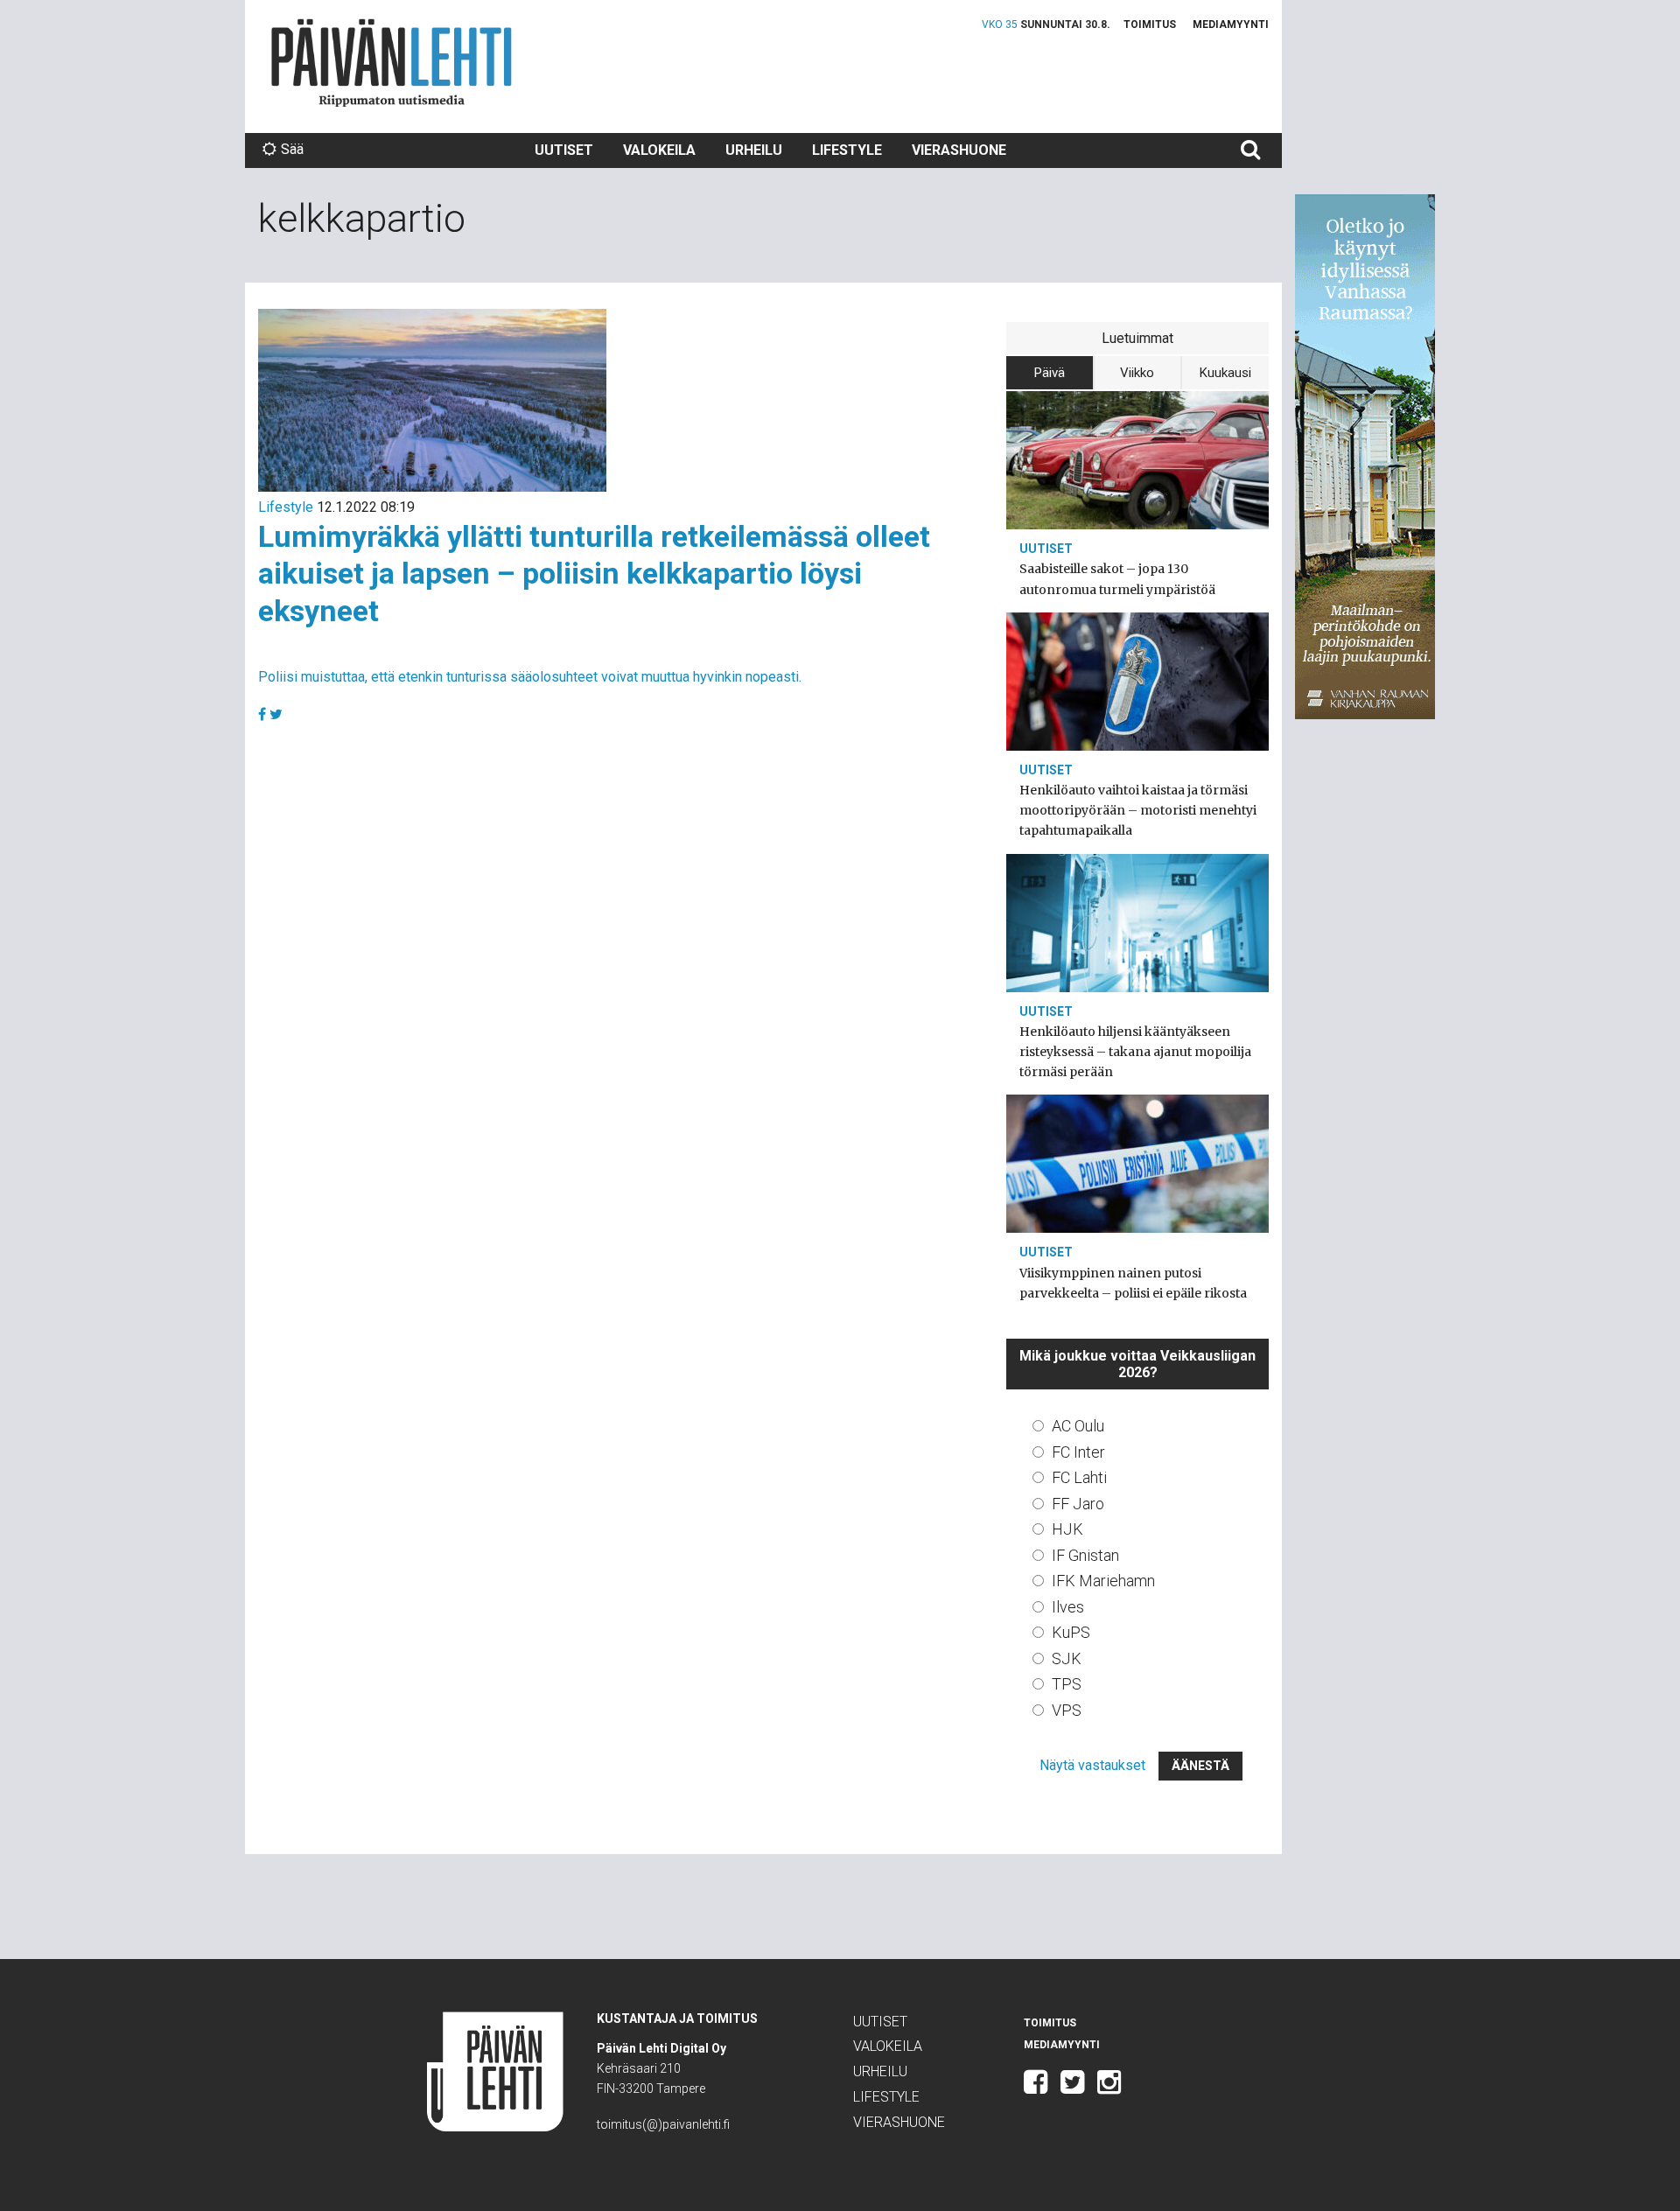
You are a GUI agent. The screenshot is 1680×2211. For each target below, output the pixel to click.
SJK (1067, 1658)
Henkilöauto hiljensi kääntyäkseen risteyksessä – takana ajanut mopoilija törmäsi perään (1135, 1052)
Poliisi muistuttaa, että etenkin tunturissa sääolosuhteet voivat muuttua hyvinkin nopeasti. (530, 677)
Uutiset (564, 150)
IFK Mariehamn (1103, 1581)
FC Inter (1078, 1452)
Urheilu (754, 150)
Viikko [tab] (1137, 373)
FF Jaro (1078, 1504)
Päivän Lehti (392, 63)
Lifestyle (847, 150)
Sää (292, 149)
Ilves (1068, 1607)
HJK (1067, 1529)
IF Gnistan (1085, 1555)
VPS (1067, 1710)
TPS (1067, 1684)
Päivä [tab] (1050, 373)
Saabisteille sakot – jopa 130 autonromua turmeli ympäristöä (1117, 579)
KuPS (1071, 1632)
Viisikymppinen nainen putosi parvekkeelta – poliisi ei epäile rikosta (1133, 1283)
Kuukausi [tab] (1225, 373)
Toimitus (1150, 24)
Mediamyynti (1231, 24)
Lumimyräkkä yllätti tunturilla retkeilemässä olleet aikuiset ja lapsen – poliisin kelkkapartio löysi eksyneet (594, 574)
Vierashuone (959, 150)
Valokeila (659, 150)
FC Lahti (1079, 1477)
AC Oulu (1078, 1426)
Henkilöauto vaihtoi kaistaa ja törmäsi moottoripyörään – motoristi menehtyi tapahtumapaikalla (1138, 810)
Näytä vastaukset (1092, 1765)
